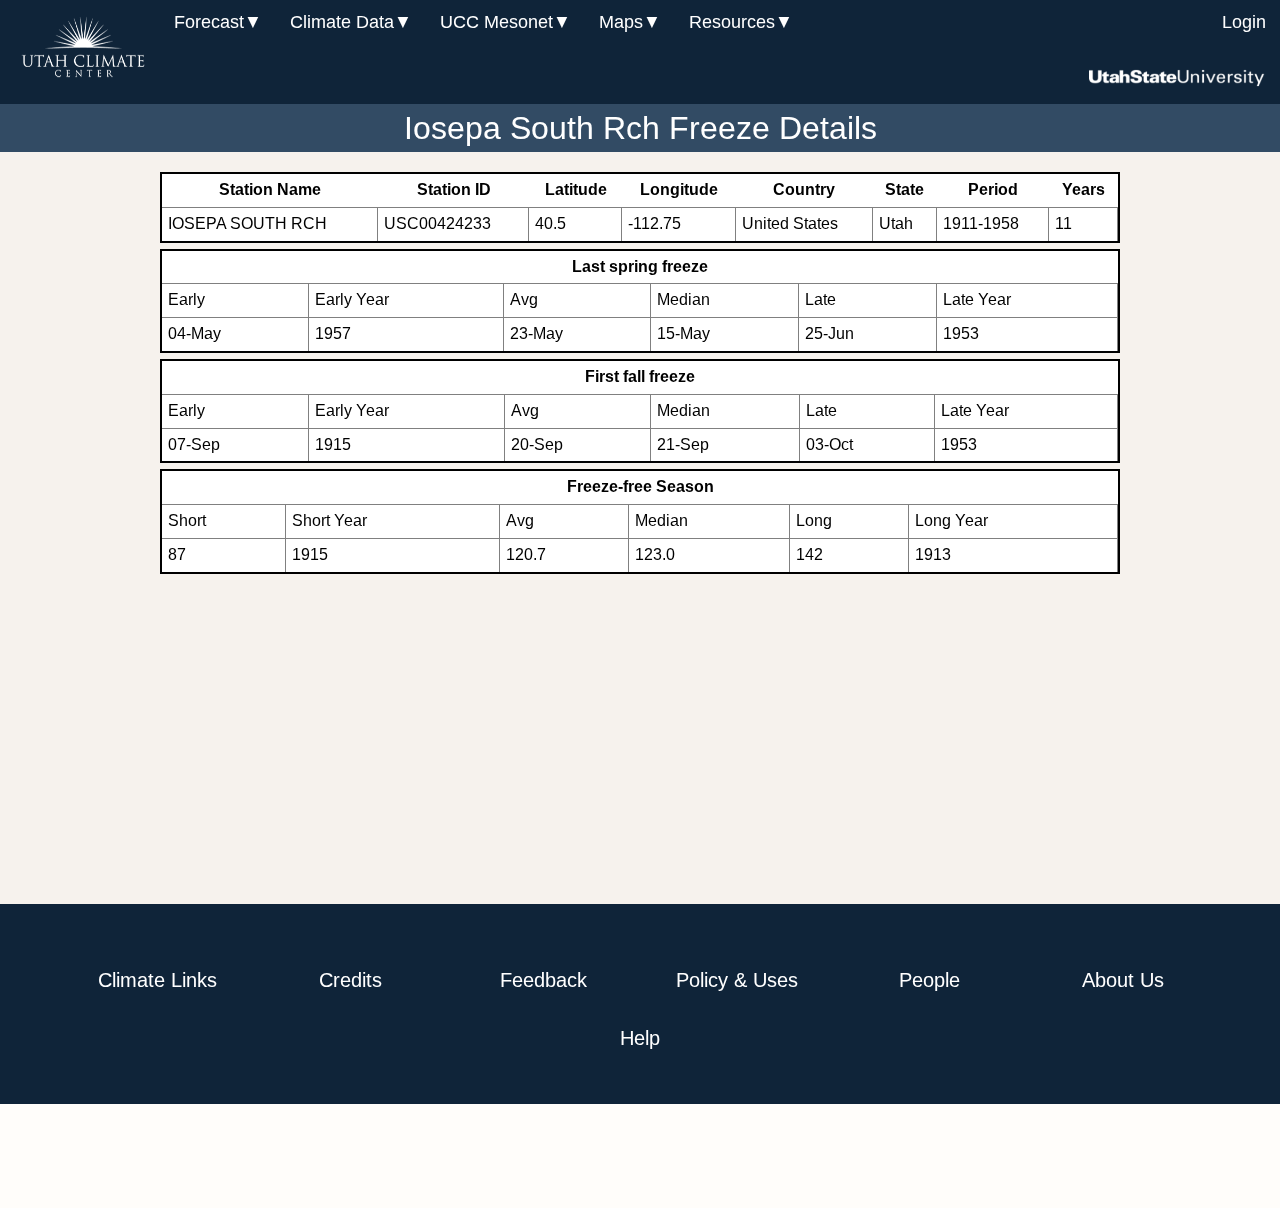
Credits (350, 980)
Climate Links (157, 980)
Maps (621, 22)
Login (1244, 22)
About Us (1123, 980)
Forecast (209, 22)
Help (640, 1038)
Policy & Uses (737, 980)
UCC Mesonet (496, 22)
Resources (732, 22)
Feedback (543, 980)
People (929, 980)
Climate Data (342, 22)
